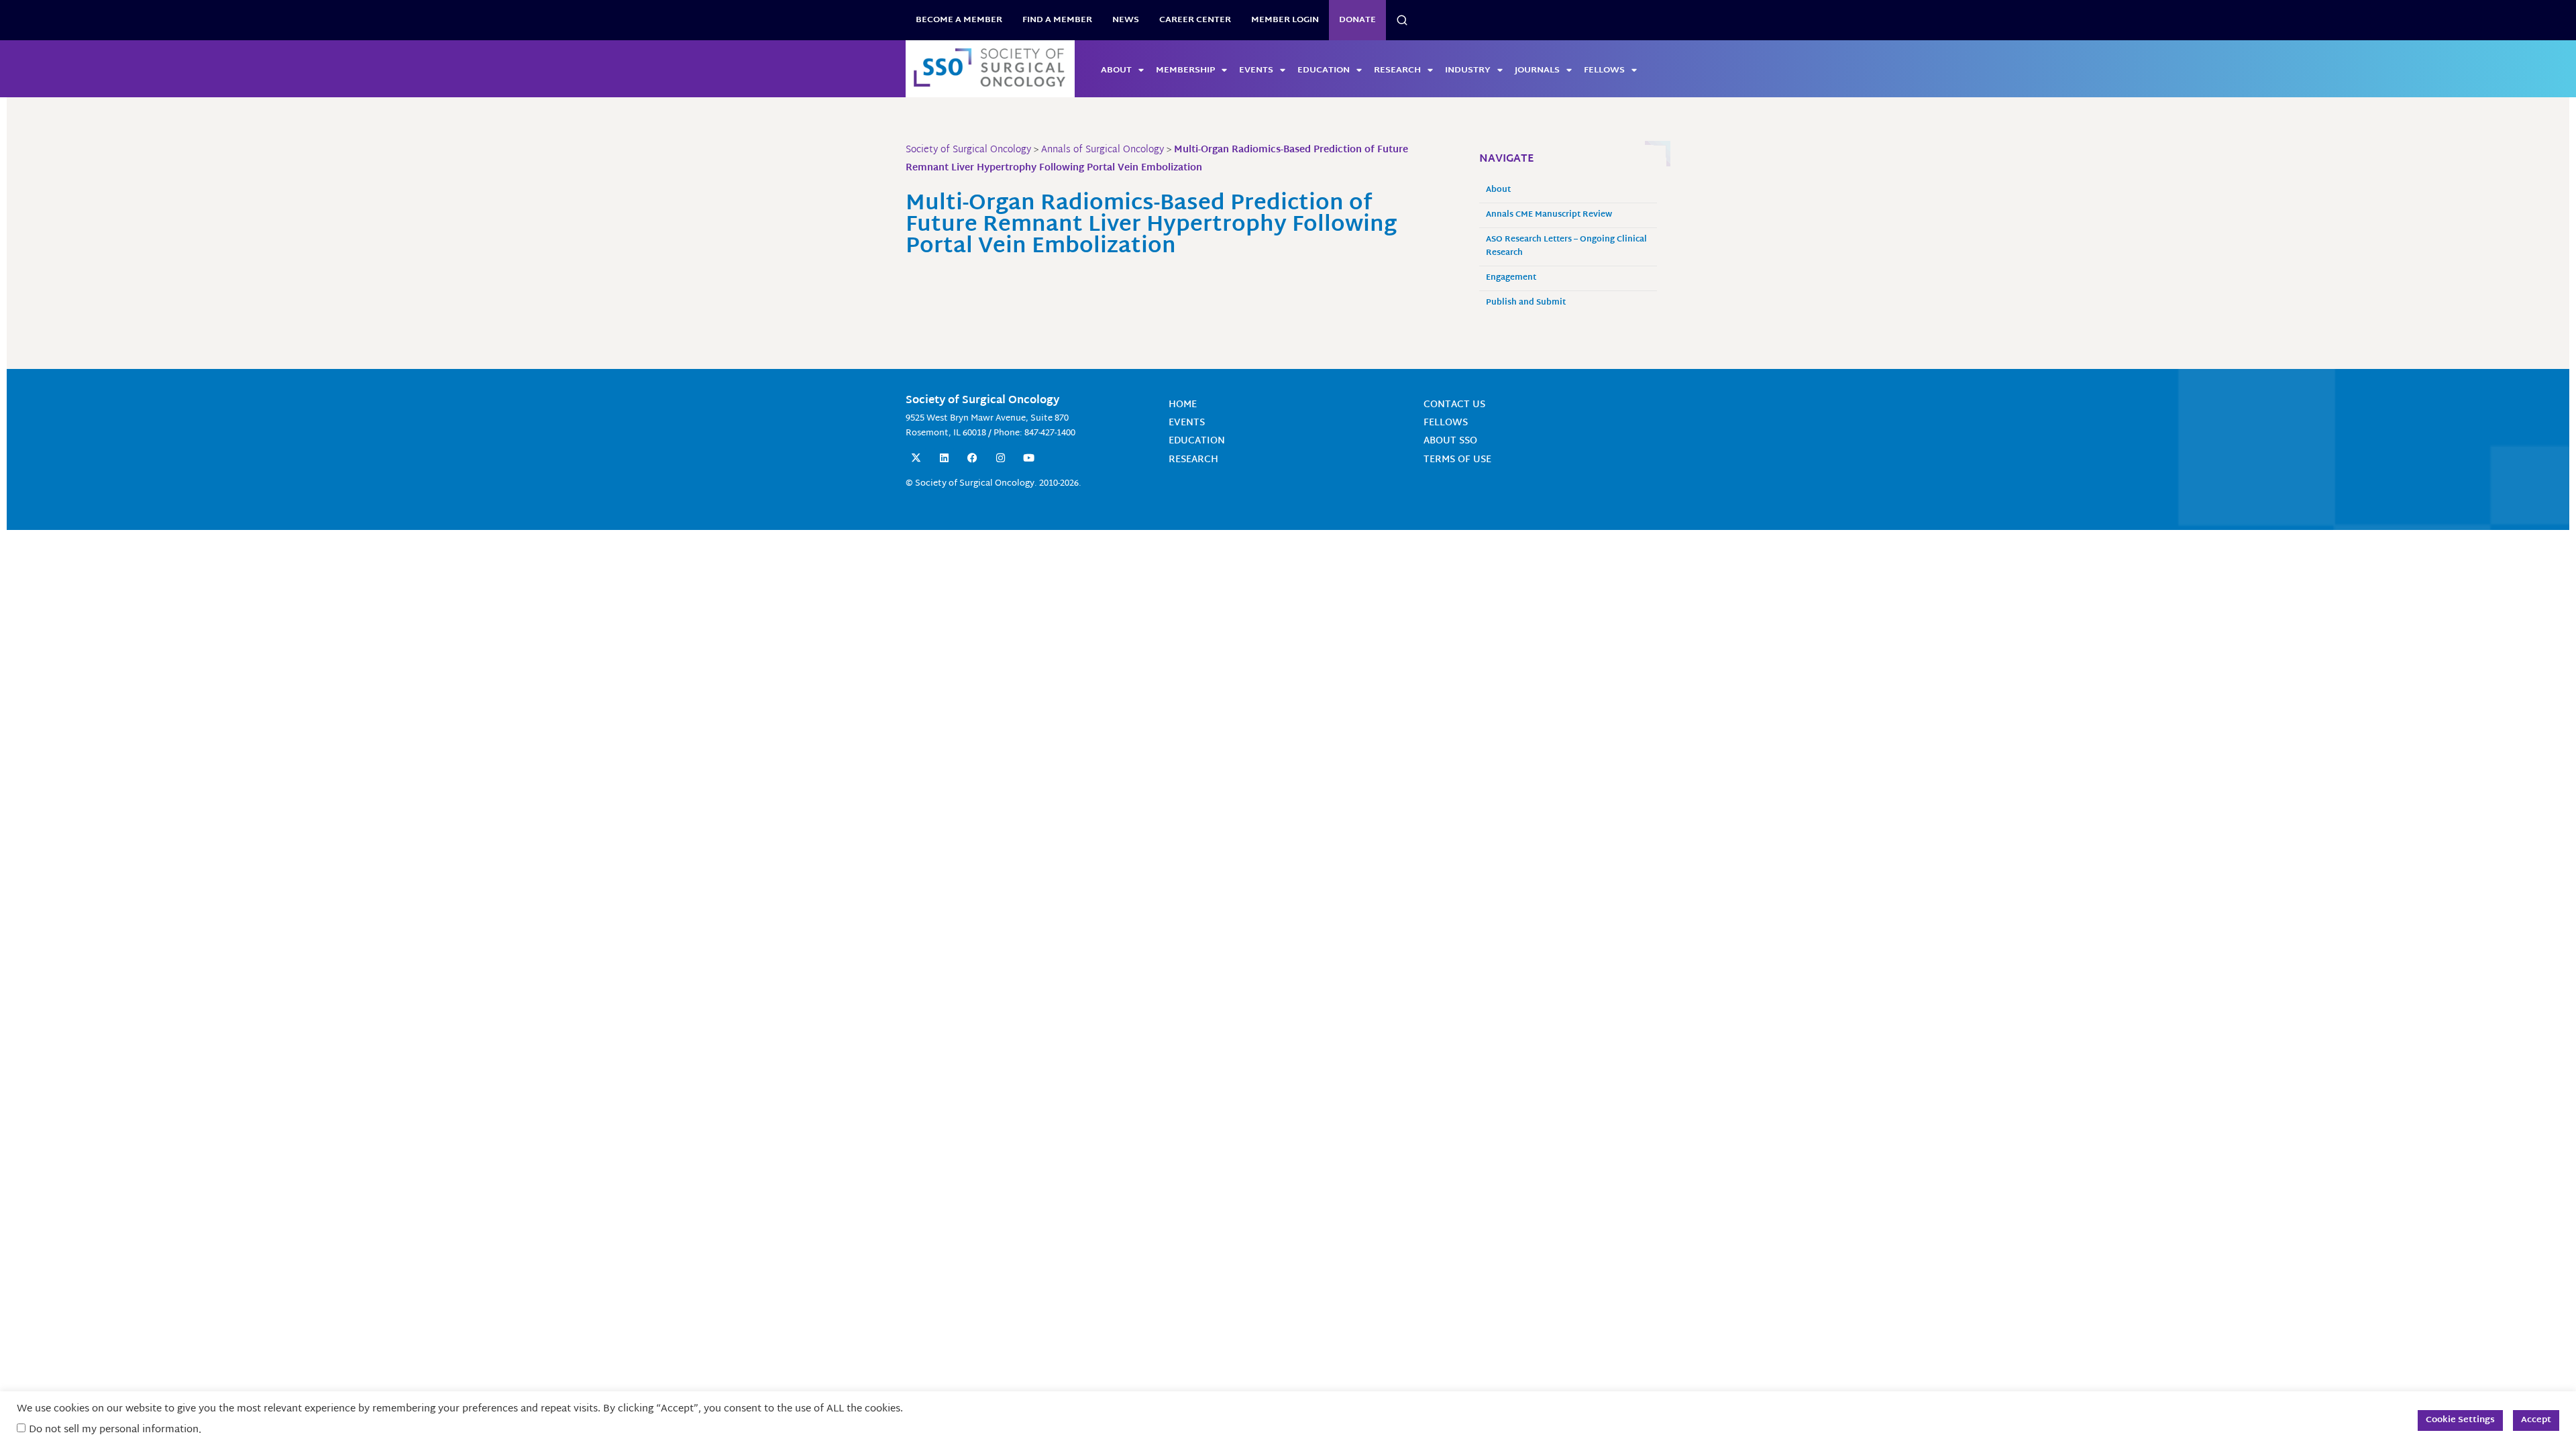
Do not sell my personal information (114, 1430)
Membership (1185, 70)
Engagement (1511, 278)
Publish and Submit (1526, 303)
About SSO (1450, 441)
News (1126, 20)
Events (1256, 70)
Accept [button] (2536, 1420)
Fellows (1604, 70)
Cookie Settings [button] (2460, 1420)
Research (1397, 70)
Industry (1468, 70)
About (1116, 70)
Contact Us (1454, 405)
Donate (1357, 20)
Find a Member (1057, 20)
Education (1324, 70)
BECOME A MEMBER (959, 20)
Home (1183, 405)
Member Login (1285, 20)
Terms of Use (1457, 460)
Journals (1537, 70)
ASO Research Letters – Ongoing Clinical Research (1566, 247)
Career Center (1195, 20)
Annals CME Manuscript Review (1549, 215)
